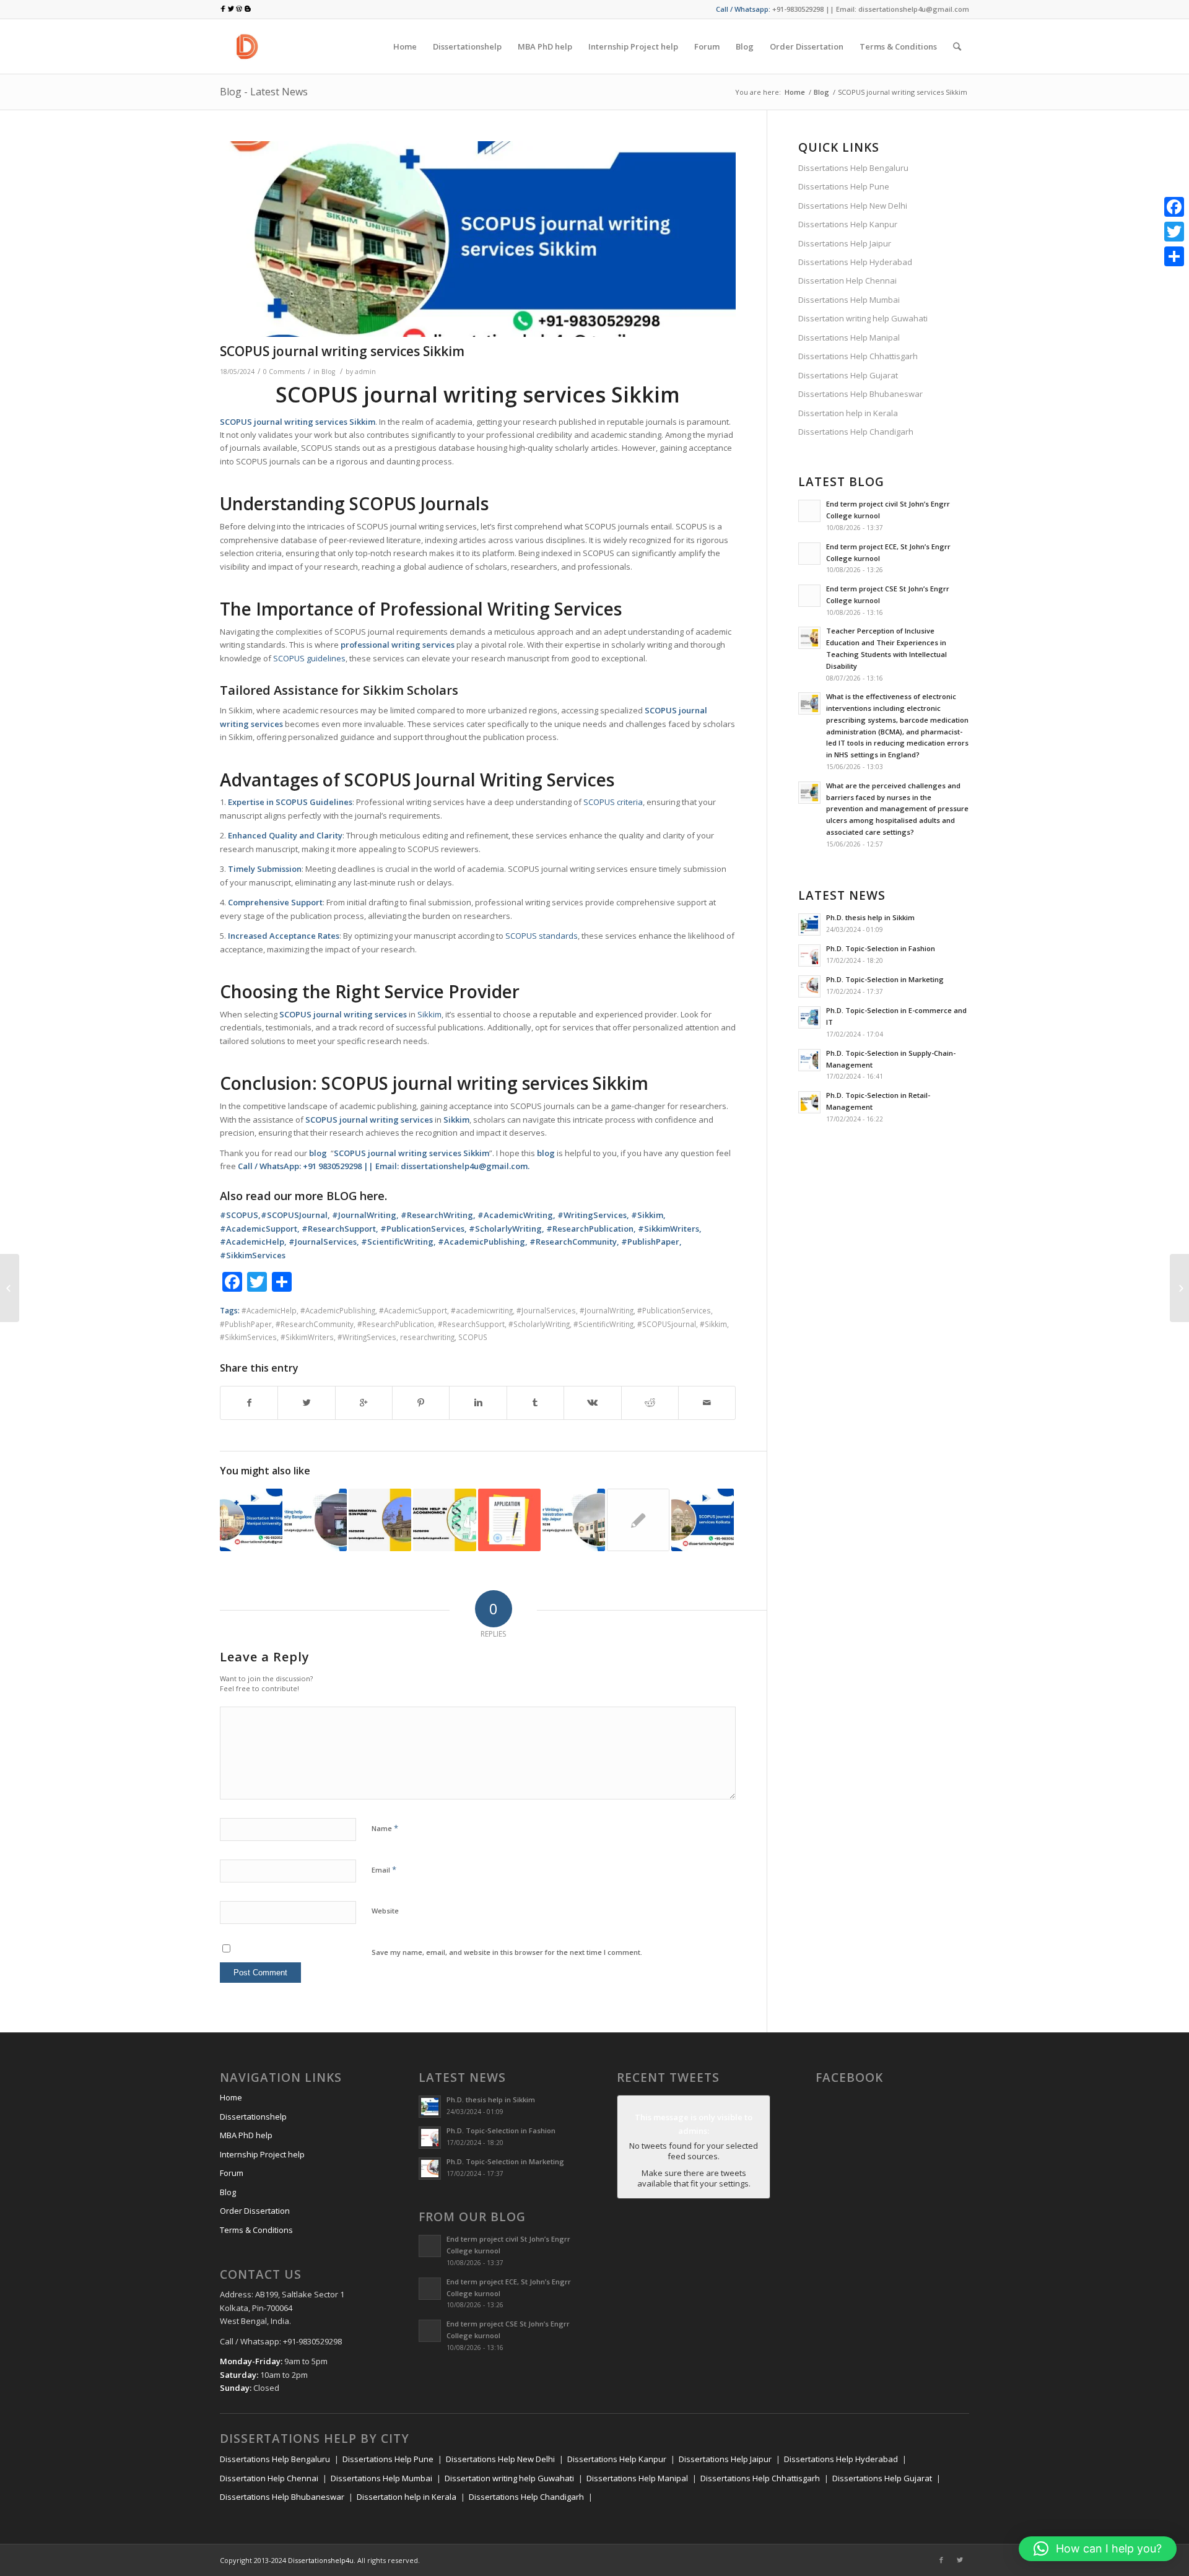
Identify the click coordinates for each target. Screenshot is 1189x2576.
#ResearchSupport (471, 1324)
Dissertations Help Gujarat (848, 375)
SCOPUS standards (542, 936)
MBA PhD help (246, 2135)
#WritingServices (367, 1337)
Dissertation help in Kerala (848, 413)
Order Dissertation (255, 2211)
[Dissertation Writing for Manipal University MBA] (251, 1520)
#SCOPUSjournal (667, 1324)
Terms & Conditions (256, 2230)
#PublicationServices (674, 1310)
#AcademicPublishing (338, 1310)
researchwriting (427, 1337)
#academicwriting (482, 1310)
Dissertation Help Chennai (847, 281)
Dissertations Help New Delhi (853, 206)
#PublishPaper (246, 1324)
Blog (821, 92)
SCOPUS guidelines (309, 658)
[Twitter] (960, 2560)
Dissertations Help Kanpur (848, 224)
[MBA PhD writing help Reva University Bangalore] (316, 1520)
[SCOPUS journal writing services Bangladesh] (10, 1288)
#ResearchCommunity (315, 1324)
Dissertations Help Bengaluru (853, 168)
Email (384, 1869)
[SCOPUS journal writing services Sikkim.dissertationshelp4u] (478, 239)
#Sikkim (713, 1324)
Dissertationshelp (253, 2117)
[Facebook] (941, 2560)
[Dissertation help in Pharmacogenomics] (444, 1520)
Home (795, 92)
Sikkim (429, 1014)
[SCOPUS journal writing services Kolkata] (703, 1520)
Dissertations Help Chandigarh (856, 432)
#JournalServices (546, 1310)
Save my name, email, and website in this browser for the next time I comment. (507, 1952)
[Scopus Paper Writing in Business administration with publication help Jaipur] (574, 1520)
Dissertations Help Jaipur (845, 243)
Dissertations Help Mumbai (849, 300)
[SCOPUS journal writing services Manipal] (1179, 1288)
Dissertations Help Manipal (849, 337)
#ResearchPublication (396, 1324)
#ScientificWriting (603, 1324)
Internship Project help (262, 2154)
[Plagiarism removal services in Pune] (380, 1520)
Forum (232, 2173)
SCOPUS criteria (613, 802)
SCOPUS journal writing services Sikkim (342, 351)
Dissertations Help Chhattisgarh (858, 356)
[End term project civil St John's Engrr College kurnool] (638, 1520)
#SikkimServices (248, 1337)
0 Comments (284, 372)
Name (385, 1828)
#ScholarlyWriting (539, 1324)
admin (365, 372)
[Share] (1174, 256)
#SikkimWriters (307, 1337)
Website (385, 1911)
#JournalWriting (607, 1310)
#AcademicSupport (413, 1310)
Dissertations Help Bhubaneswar (860, 394)
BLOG (342, 1196)
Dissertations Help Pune (844, 186)
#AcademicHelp (269, 1310)
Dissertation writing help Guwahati (863, 318)
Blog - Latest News (264, 92)
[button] (1098, 2549)
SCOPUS (473, 1337)
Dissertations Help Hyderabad (855, 262)
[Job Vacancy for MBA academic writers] (509, 1520)
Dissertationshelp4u (321, 2560)
